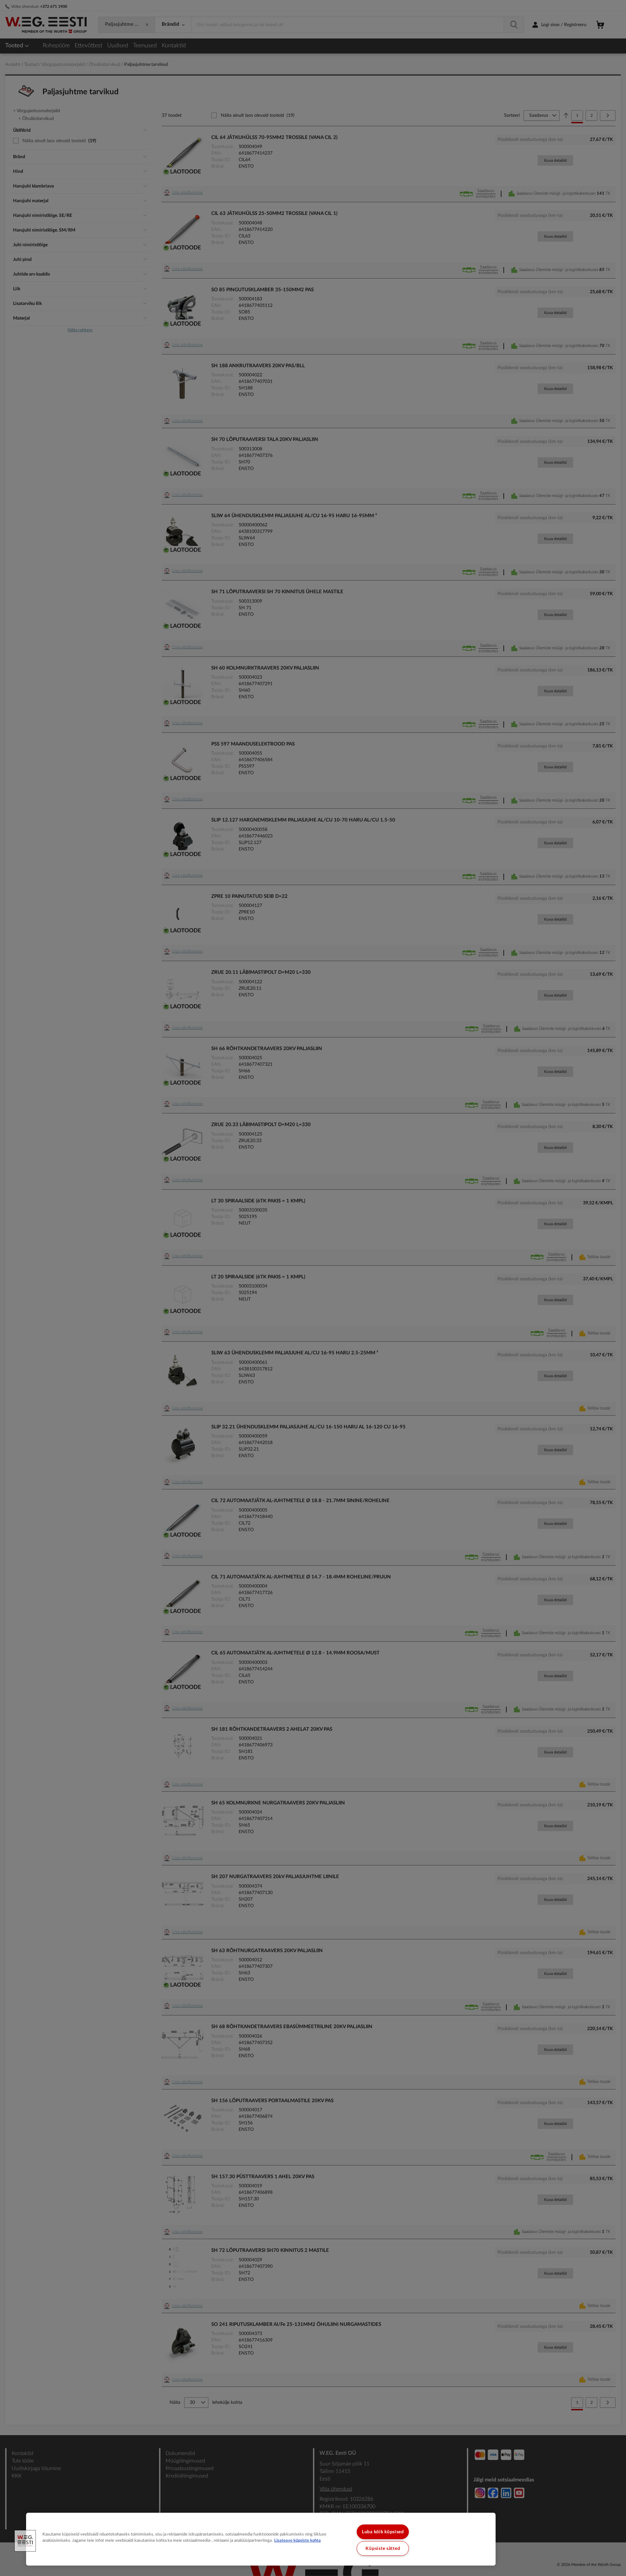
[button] (25, 2541)
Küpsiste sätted (383, 2548)
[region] (261, 2539)
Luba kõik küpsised (383, 2532)
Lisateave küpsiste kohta (298, 2540)
